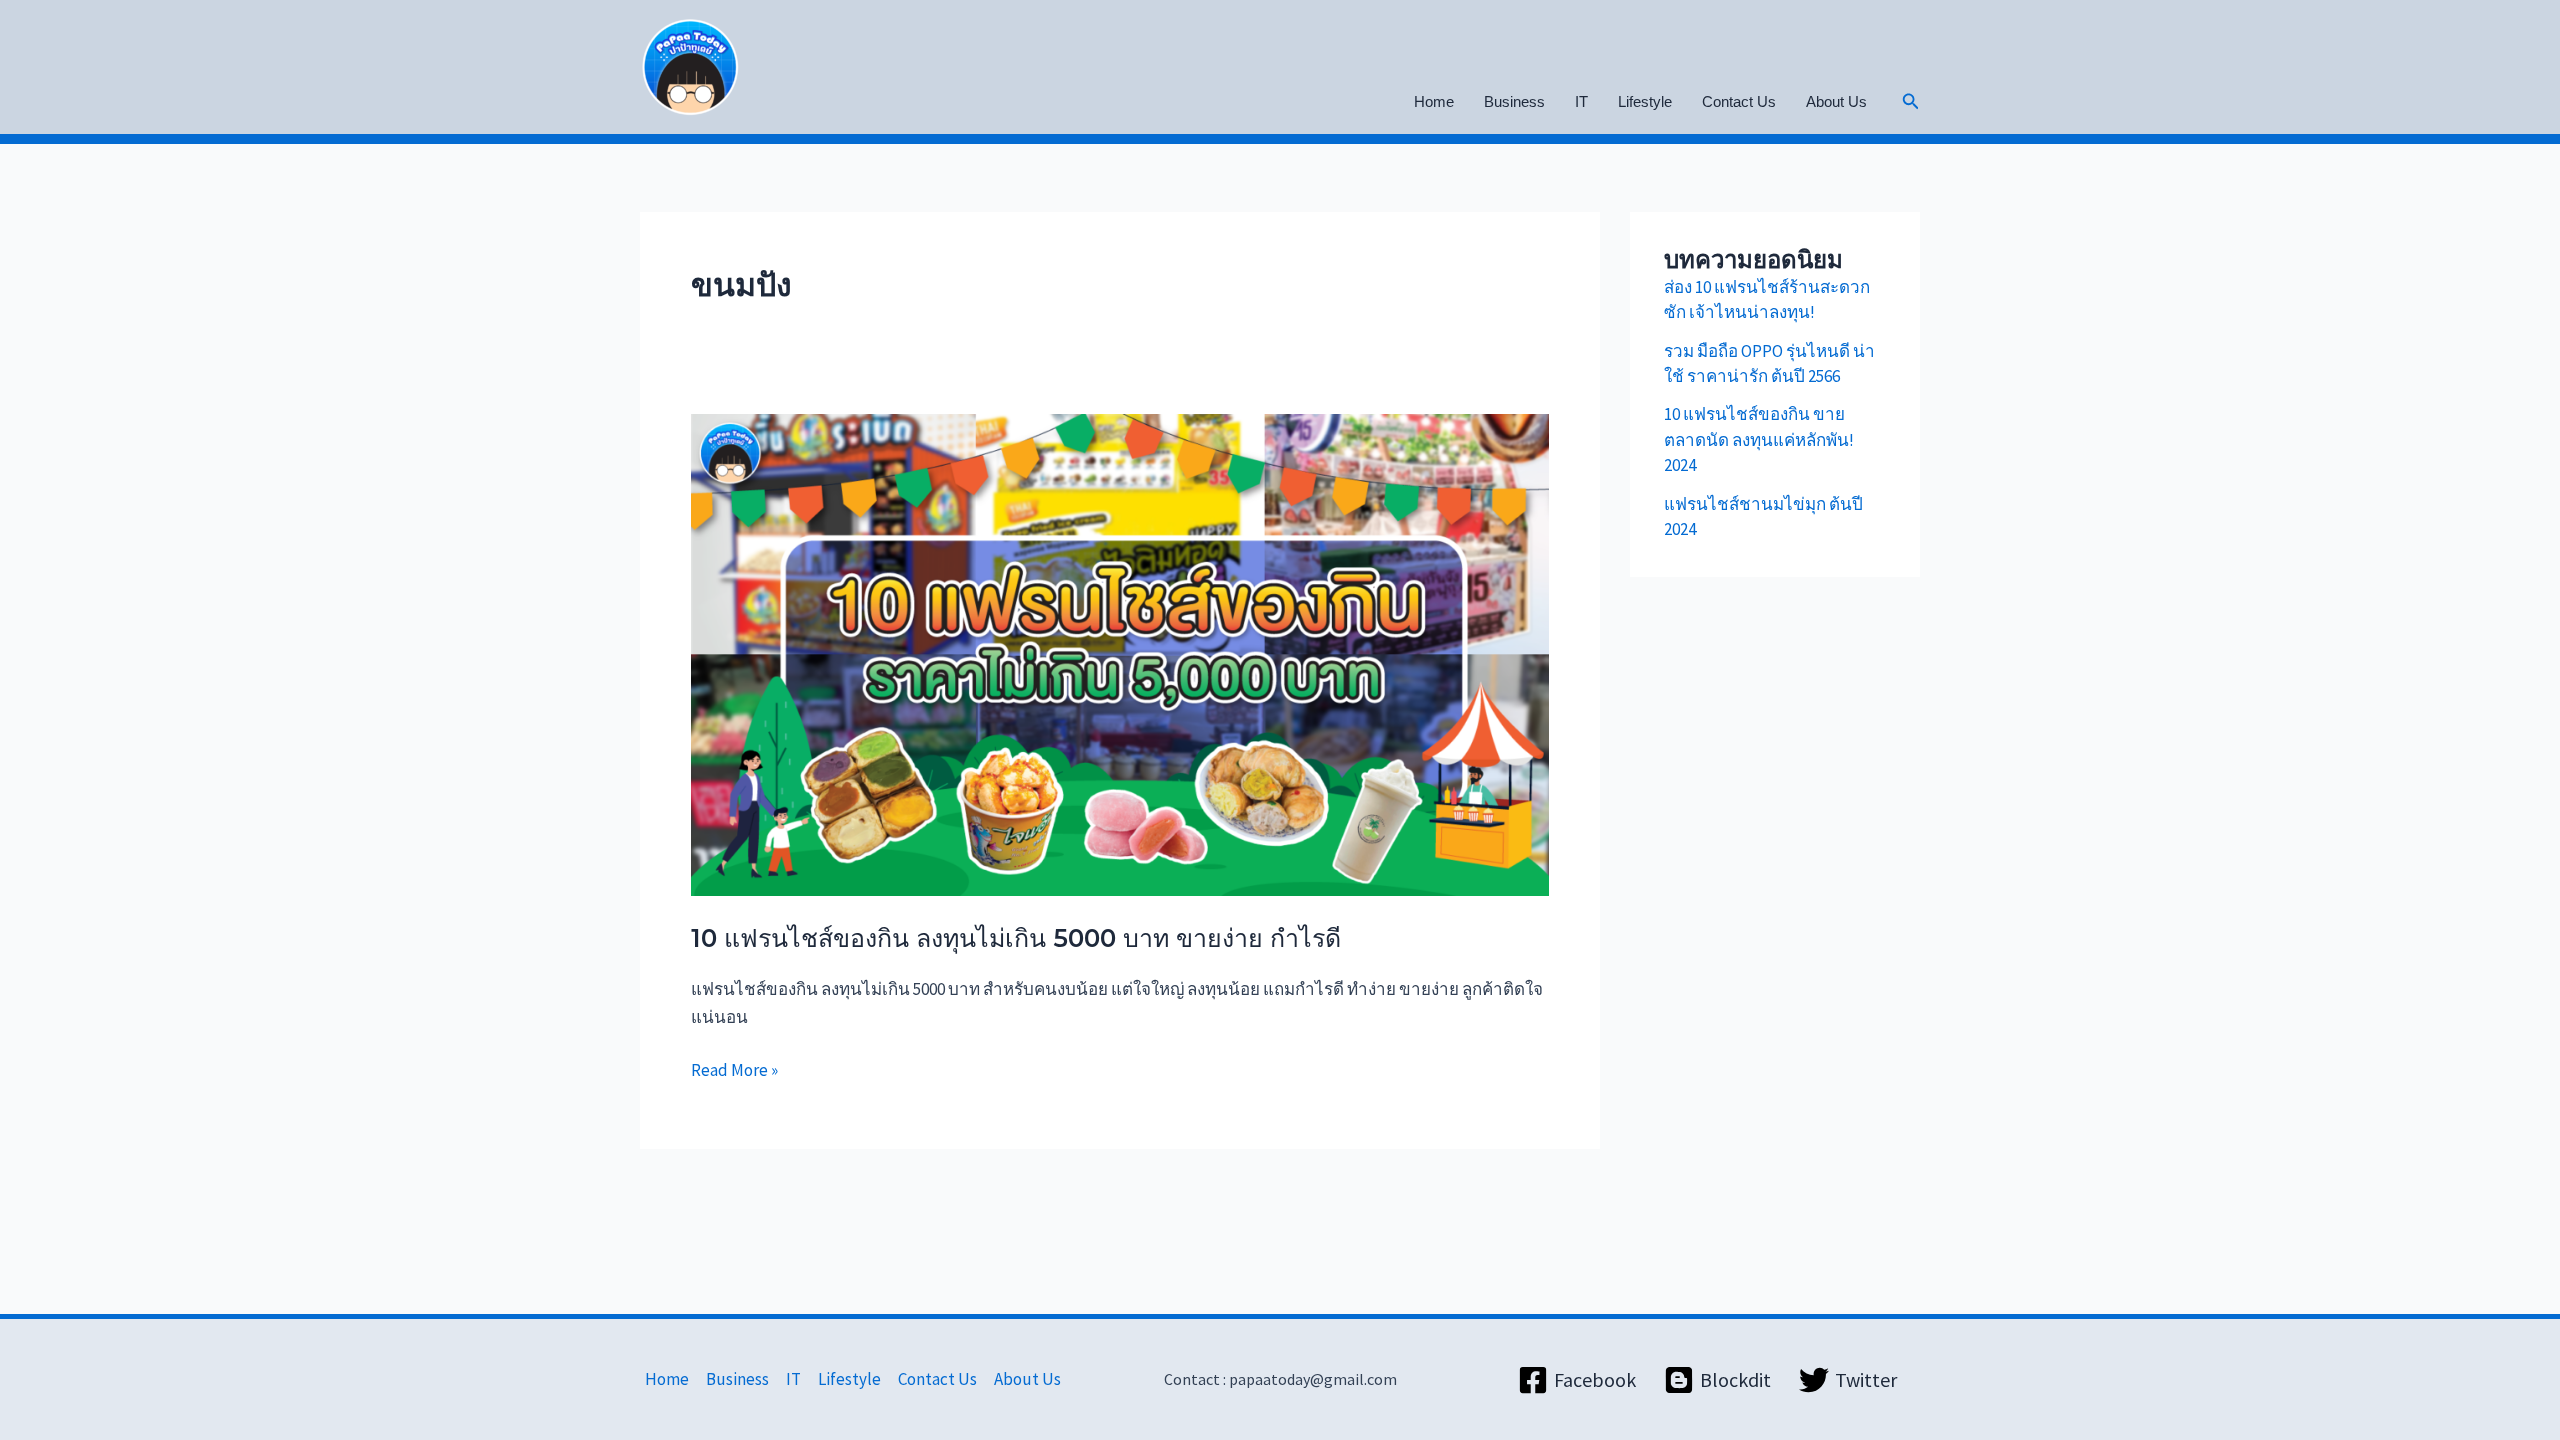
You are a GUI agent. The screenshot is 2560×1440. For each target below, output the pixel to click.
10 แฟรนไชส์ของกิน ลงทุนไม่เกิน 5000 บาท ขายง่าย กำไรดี (1016, 938)
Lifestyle (1645, 101)
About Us (1836, 101)
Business (1514, 101)
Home (1434, 101)
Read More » (734, 1068)
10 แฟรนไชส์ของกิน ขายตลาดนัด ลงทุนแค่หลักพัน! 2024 (1759, 439)
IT (1581, 101)
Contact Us (1739, 101)
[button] (1911, 102)
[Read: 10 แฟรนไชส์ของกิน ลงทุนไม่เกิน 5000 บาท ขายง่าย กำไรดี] (1120, 653)
